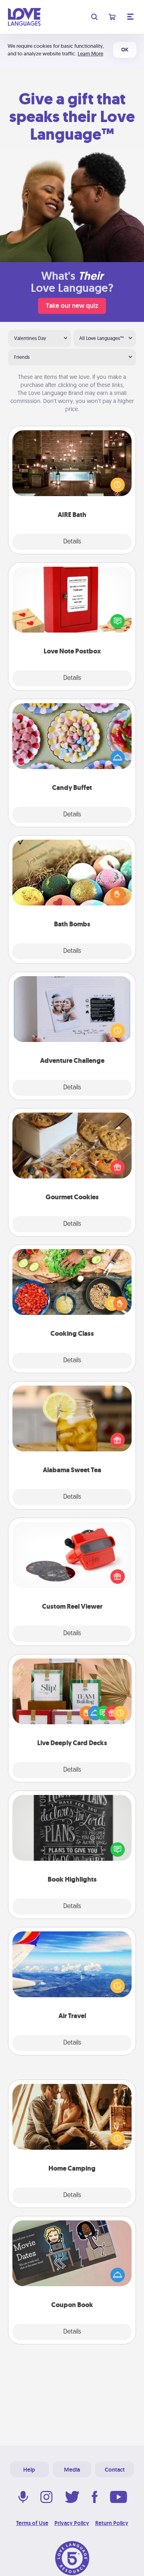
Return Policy (112, 2523)
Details (72, 542)
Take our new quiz (72, 306)
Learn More (90, 54)
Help (29, 2470)
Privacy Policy (72, 2523)
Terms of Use (32, 2523)
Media (72, 2470)
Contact (115, 2470)
